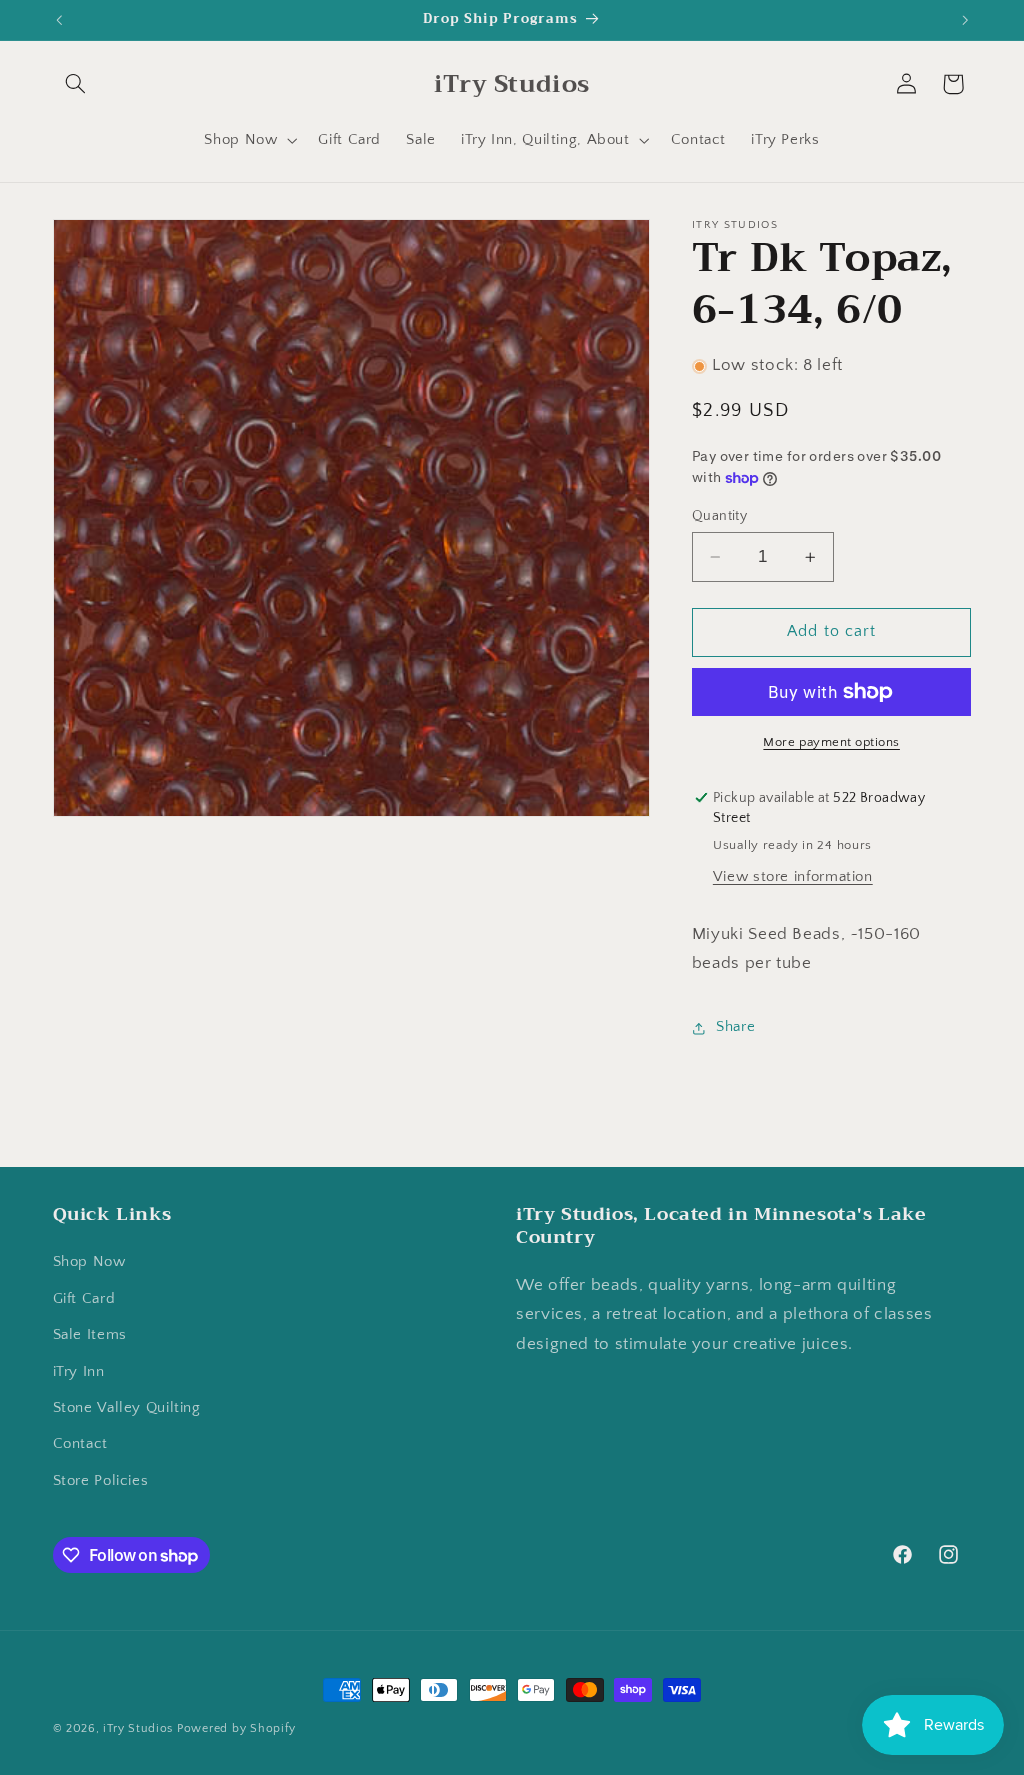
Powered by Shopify (236, 1728)
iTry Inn (79, 1372)
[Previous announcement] (59, 20)
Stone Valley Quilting (127, 1408)
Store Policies (101, 1481)
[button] (76, 84)
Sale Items (90, 1335)
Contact (80, 1444)
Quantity (719, 516)
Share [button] (735, 1027)
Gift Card (84, 1299)
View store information (793, 877)
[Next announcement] (965, 20)
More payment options (831, 742)
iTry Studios (138, 1728)
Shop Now (89, 1262)
